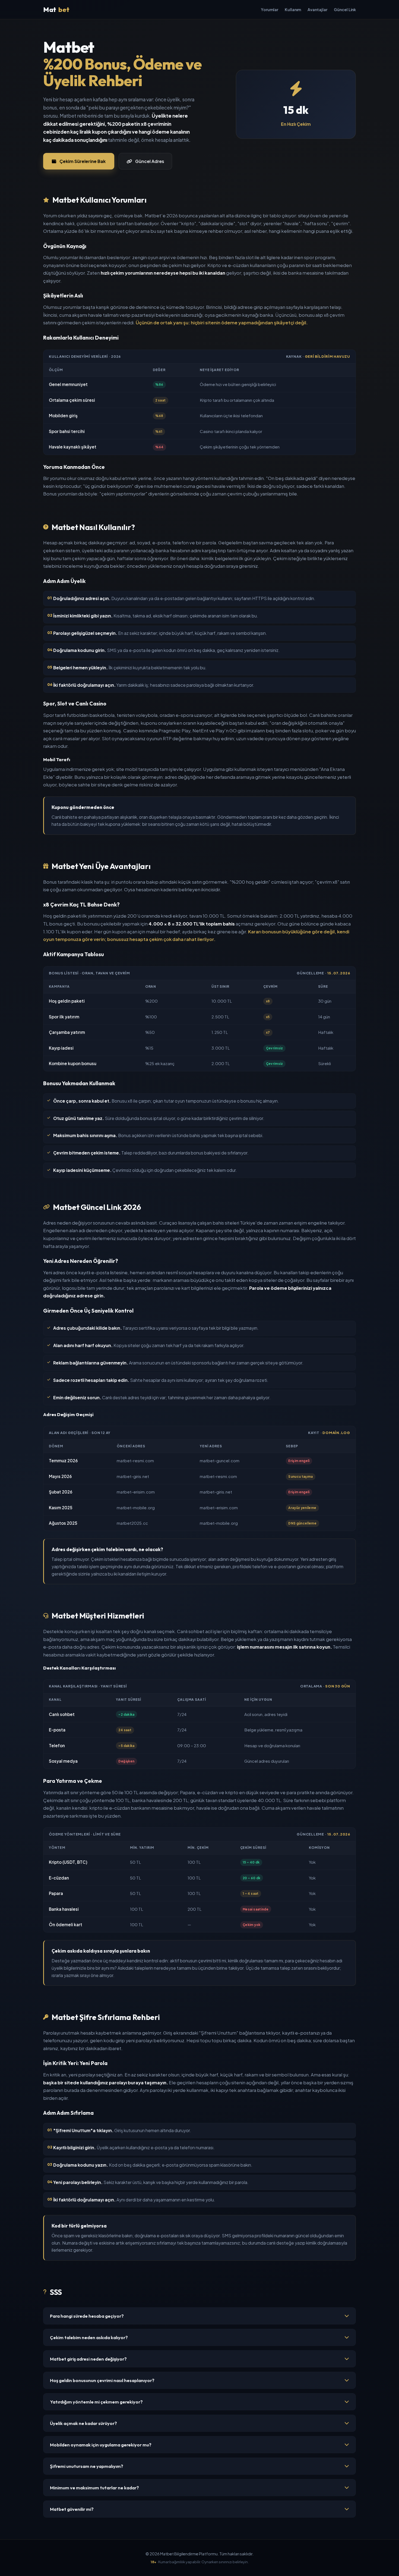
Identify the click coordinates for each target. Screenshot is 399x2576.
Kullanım (293, 10)
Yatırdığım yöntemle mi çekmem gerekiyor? (96, 2402)
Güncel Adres (150, 161)
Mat (56, 10)
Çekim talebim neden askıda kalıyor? (89, 2337)
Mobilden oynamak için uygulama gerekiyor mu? (101, 2445)
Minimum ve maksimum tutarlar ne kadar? (94, 2488)
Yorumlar (270, 10)
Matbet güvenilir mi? (72, 2509)
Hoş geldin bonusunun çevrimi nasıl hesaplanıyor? (102, 2380)
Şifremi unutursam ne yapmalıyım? (87, 2466)
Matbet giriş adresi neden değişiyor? (88, 2359)
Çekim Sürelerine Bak (83, 161)
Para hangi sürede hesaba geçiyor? (87, 2316)
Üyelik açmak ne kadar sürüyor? (83, 2423)
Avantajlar (317, 10)
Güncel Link (345, 10)
